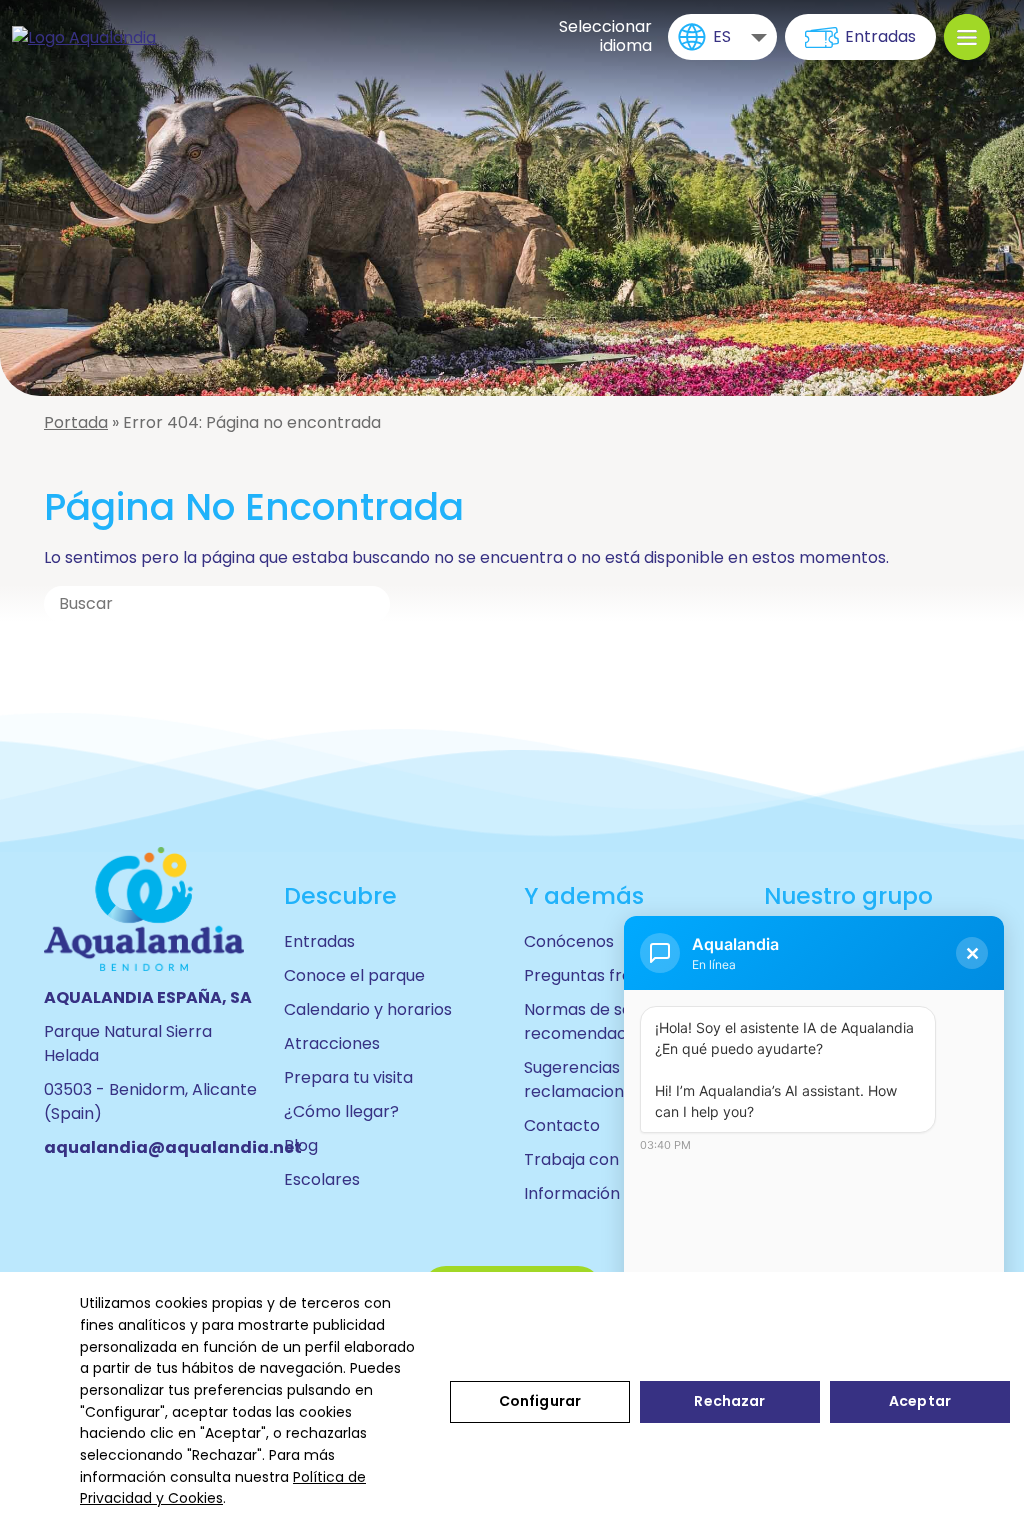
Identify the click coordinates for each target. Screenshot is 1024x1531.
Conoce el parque (354, 975)
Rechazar (729, 1401)
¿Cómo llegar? (341, 1111)
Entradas (880, 36)
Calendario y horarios (368, 1009)
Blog (301, 1145)
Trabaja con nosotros (608, 1159)
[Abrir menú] (967, 37)
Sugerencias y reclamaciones (583, 1079)
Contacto (562, 1125)
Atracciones (332, 1043)
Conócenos (569, 941)
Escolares (322, 1179)
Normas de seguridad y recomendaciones (614, 1021)
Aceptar (920, 1401)
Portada (76, 422)
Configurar (540, 1401)
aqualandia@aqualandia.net (173, 1147)
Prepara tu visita (348, 1077)
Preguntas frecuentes (610, 975)
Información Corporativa (622, 1193)
